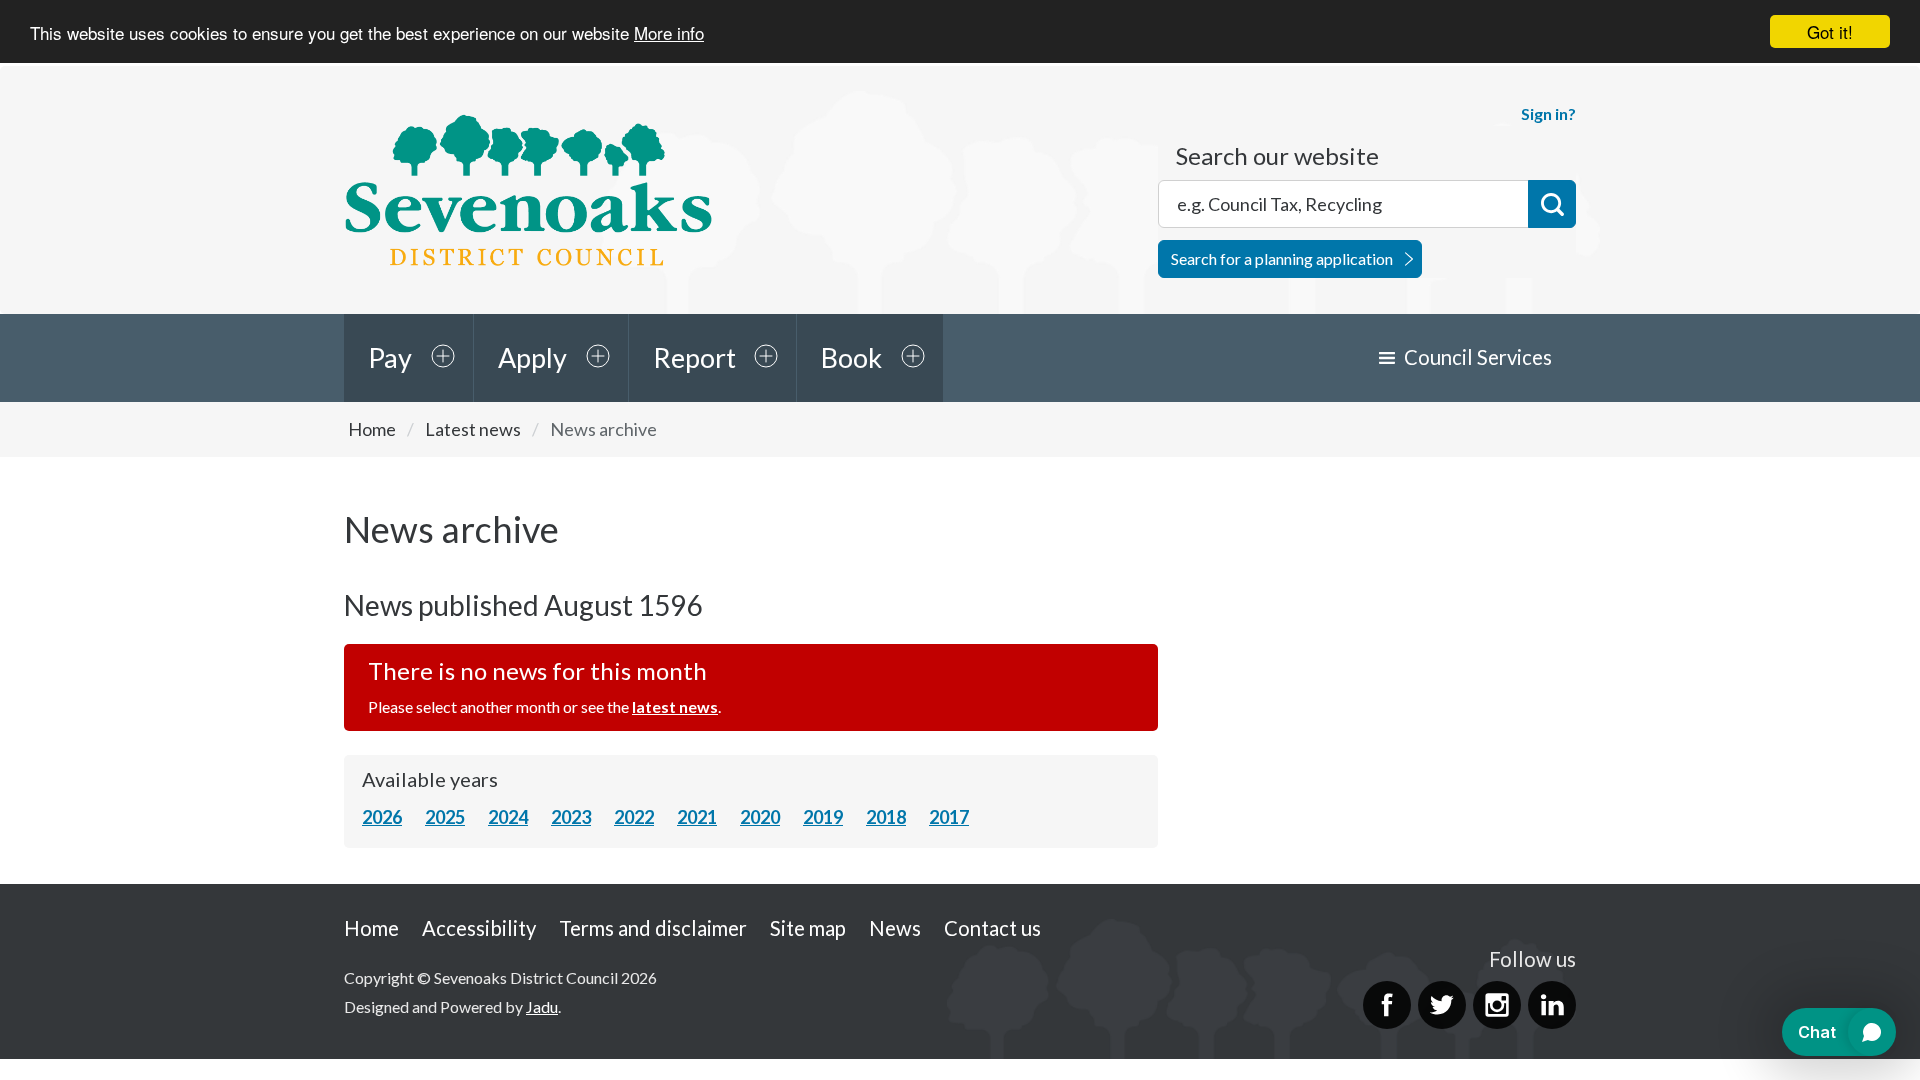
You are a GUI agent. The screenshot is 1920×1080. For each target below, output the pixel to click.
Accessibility (479, 928)
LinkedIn (1552, 1005)
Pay (390, 357)
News (895, 928)
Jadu (542, 1006)
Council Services (1478, 357)
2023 (571, 817)
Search (1552, 204)
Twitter (1442, 1005)
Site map (808, 928)
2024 (508, 817)
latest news (675, 706)
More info (669, 32)
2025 (445, 817)
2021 (697, 817)
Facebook (1387, 1005)
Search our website (1277, 156)
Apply (532, 357)
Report (694, 357)
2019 (823, 817)
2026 (382, 817)
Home (372, 429)
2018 (886, 817)
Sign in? (1548, 113)
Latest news (473, 429)
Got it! (1830, 31)
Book (851, 357)
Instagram (1497, 1005)
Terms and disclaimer (653, 928)
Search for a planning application (1282, 258)
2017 (949, 817)
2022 (634, 817)
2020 (760, 817)
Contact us (992, 928)
